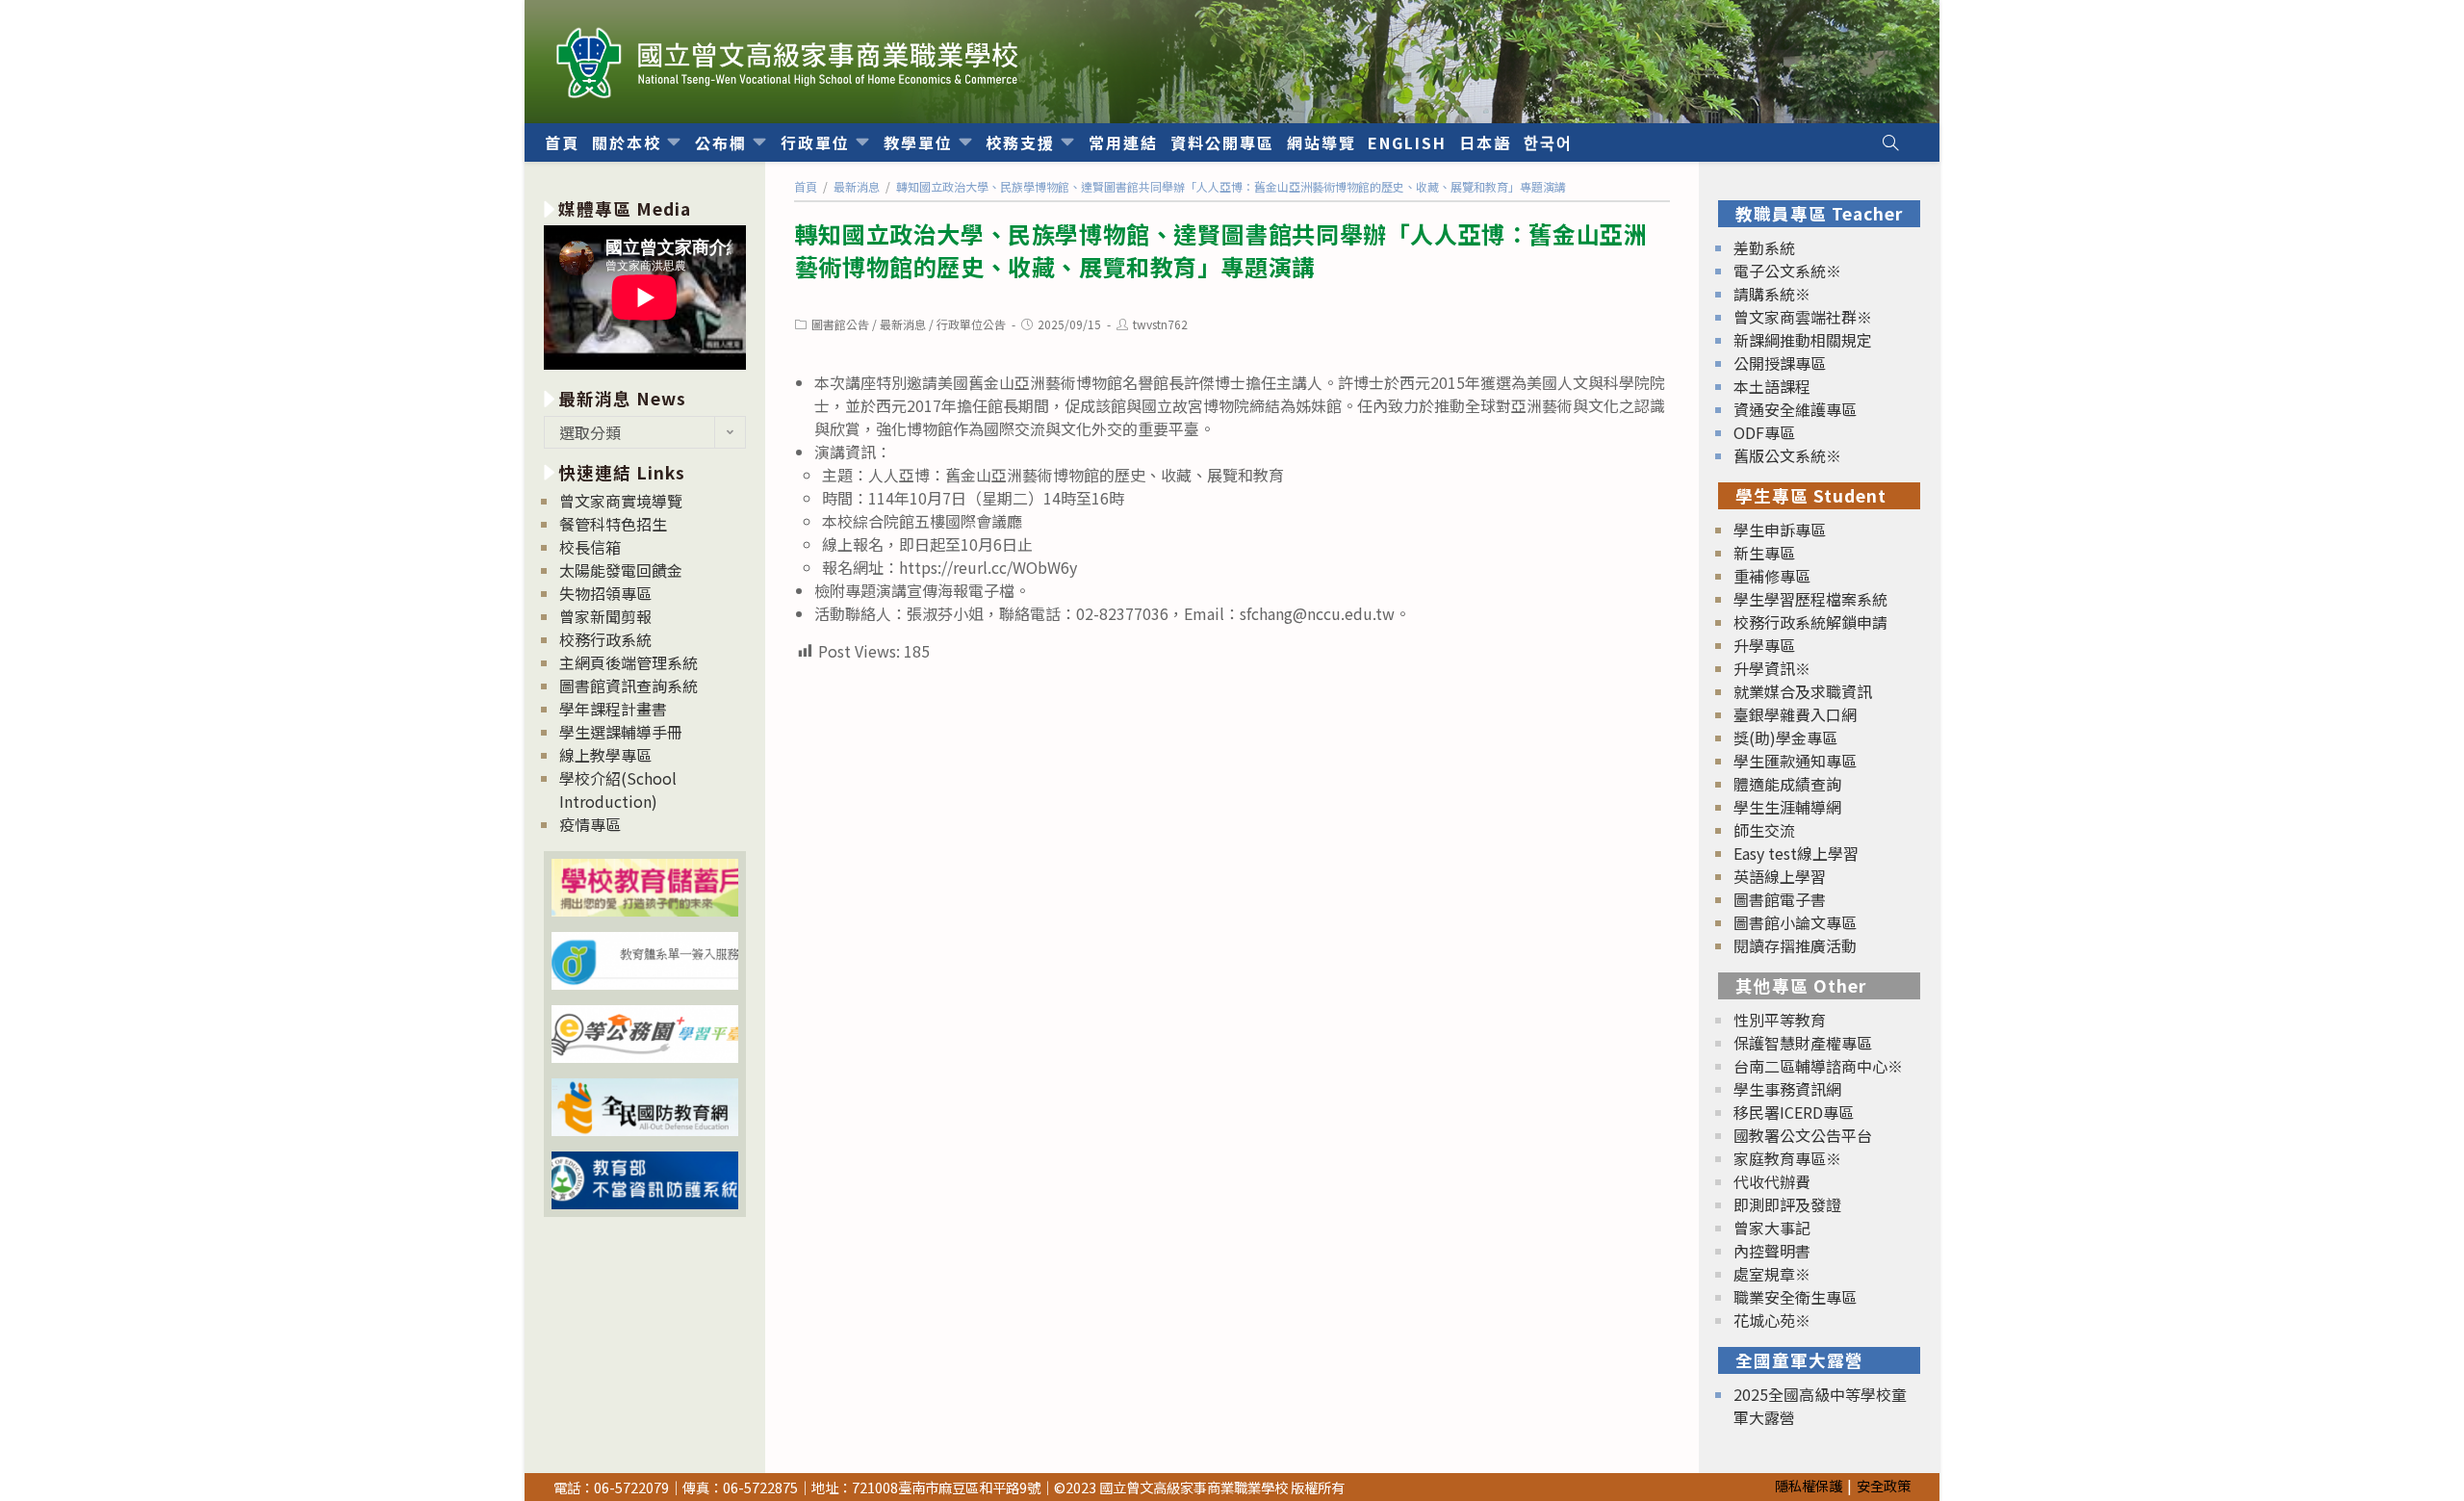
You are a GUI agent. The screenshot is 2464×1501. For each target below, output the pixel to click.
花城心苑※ (1772, 1320)
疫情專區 (590, 824)
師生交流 (1764, 830)
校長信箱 (590, 547)
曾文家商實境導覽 (621, 501)
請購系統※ (1772, 294)
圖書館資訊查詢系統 (629, 686)
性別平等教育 (1780, 1020)
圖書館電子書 (1780, 899)
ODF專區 (1764, 432)
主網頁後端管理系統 (629, 662)
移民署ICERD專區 (1794, 1112)
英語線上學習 (1780, 876)
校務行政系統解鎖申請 (1810, 622)
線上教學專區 (605, 755)
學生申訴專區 (1780, 530)
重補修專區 (1772, 576)
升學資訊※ (1772, 668)
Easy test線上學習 (1796, 853)
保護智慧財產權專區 (1803, 1043)
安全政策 (1884, 1485)
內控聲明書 (1772, 1251)
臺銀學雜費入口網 (1795, 714)
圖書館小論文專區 (1795, 922)
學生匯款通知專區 (1795, 761)
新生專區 (1764, 553)
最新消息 (903, 324)
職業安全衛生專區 (1795, 1297)
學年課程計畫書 (613, 709)
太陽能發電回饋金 (621, 570)
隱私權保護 (1809, 1485)
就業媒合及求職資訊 (1803, 691)
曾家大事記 (1772, 1228)
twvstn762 (1160, 324)
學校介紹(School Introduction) (618, 789)
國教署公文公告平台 (1803, 1135)
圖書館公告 (840, 324)
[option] (645, 300)
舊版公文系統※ (1787, 455)
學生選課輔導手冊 (621, 732)
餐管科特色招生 (613, 524)
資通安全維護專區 (1795, 409)
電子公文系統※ (1787, 271)
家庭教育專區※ (1787, 1158)
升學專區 (1764, 645)
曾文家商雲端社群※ (1803, 317)
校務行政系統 (605, 639)
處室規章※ (1772, 1274)
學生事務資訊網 (1787, 1089)
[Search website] (1890, 142)
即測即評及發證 (1787, 1204)
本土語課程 (1772, 386)
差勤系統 (1764, 247)
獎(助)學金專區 (1785, 738)
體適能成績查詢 (1787, 784)
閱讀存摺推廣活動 (1795, 945)
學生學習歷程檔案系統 (1810, 599)
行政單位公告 (971, 324)
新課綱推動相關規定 (1803, 340)
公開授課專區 (1780, 363)
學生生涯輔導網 (1787, 807)
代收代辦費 (1772, 1181)
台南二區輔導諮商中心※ (1818, 1066)
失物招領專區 (605, 593)
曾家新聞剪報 (605, 616)
